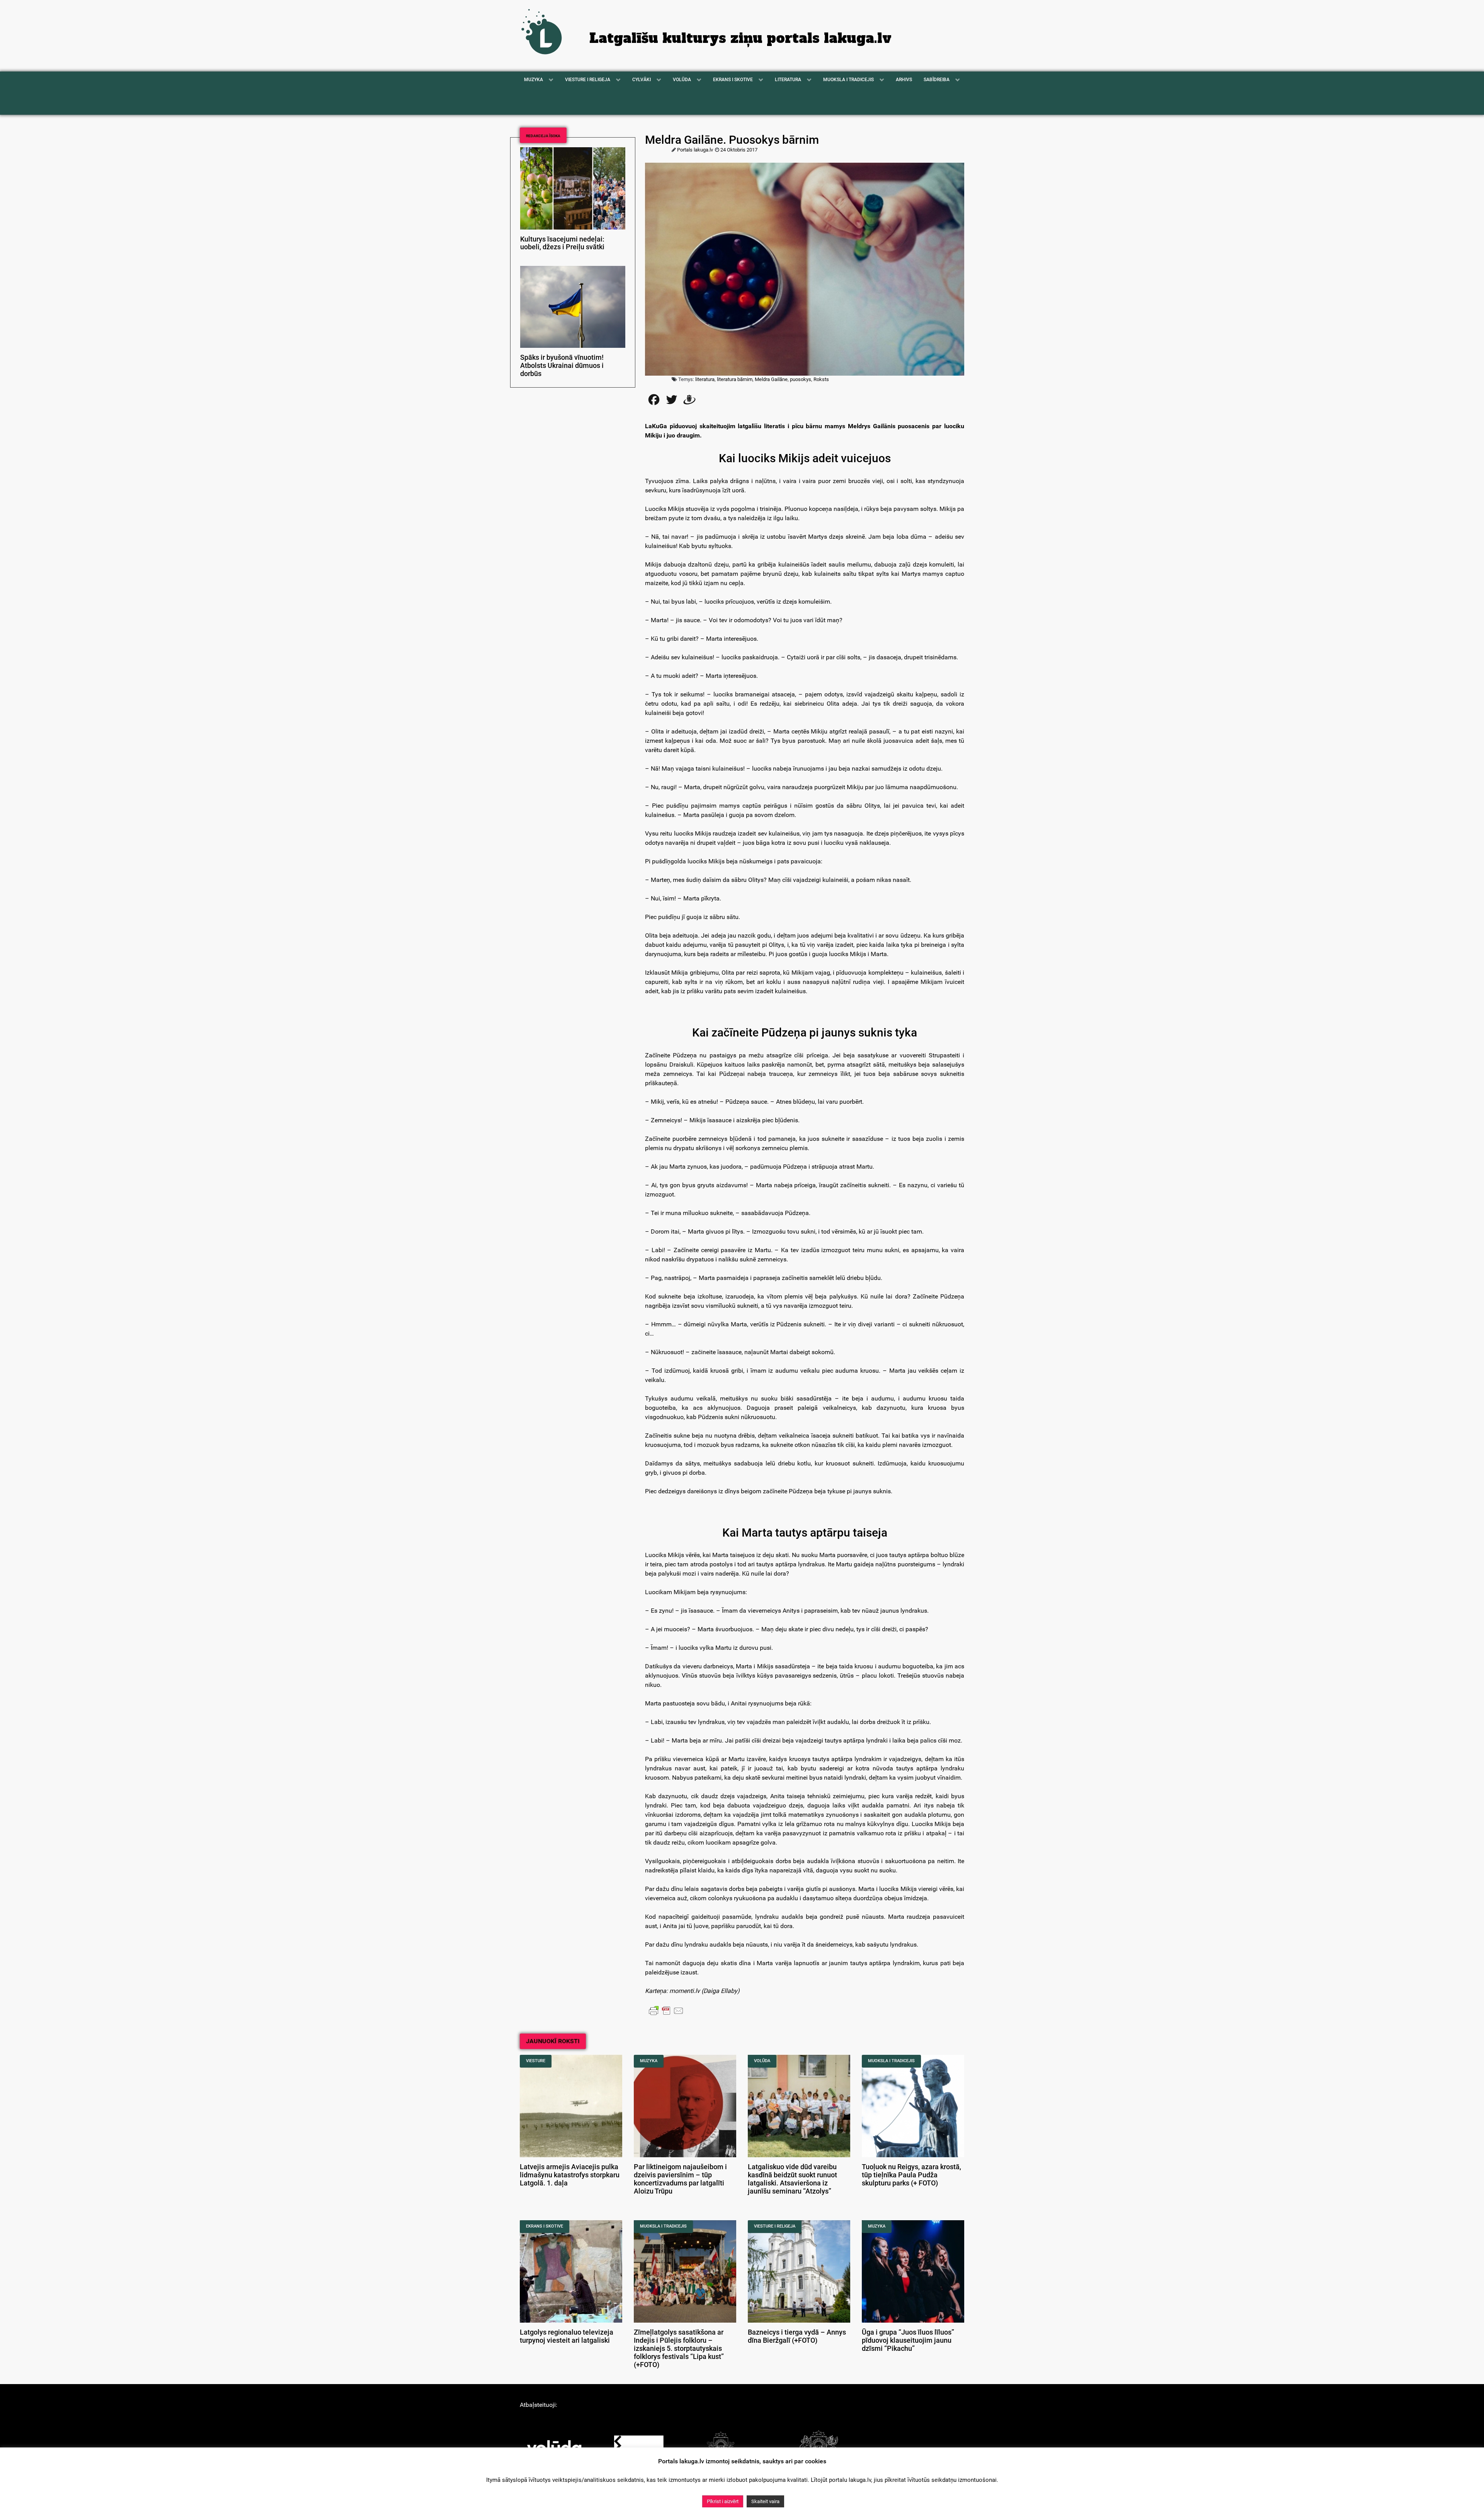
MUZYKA (649, 2061)
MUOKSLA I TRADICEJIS (891, 2061)
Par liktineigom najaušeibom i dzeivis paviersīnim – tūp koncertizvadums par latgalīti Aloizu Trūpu (680, 2179)
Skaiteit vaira (765, 2501)
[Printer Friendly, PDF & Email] (666, 2010)
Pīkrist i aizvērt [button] (723, 2501)
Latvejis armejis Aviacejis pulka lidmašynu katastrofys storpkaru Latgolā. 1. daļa (570, 2175)
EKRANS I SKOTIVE (545, 2226)
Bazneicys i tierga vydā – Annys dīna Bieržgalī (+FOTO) (797, 2336)
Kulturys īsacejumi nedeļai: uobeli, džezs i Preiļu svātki (562, 243)
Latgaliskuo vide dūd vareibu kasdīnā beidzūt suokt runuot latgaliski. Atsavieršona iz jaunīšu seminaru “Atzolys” (792, 2179)
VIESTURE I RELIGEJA (775, 2226)
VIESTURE (536, 2061)
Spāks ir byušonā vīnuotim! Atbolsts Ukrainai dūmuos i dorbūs (562, 366)
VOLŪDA (762, 2061)
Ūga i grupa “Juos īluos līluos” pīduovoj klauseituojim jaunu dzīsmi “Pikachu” (908, 2340)
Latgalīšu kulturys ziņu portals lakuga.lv (740, 38)
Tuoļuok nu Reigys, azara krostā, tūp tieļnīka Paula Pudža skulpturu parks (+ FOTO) (911, 2175)
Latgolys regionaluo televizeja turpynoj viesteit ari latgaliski (567, 2336)
